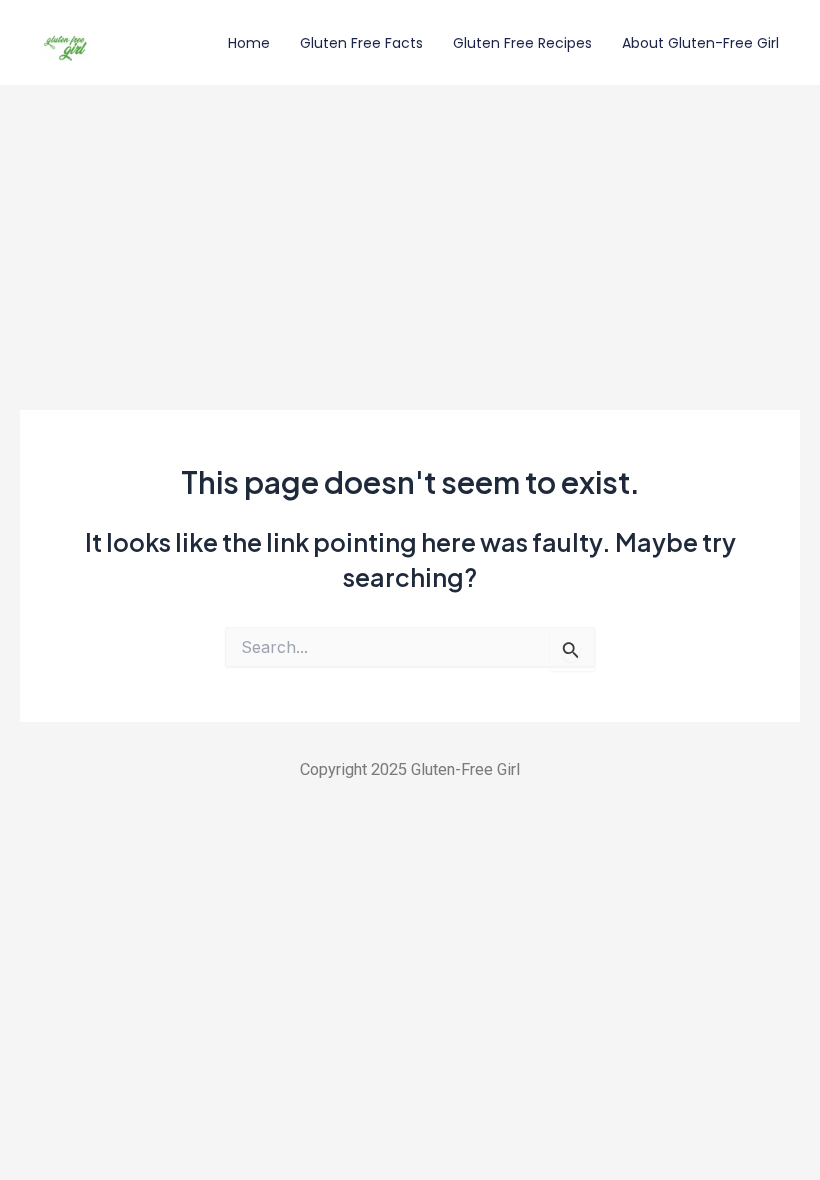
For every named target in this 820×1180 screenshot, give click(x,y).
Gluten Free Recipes (522, 43)
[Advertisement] (410, 235)
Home (249, 43)
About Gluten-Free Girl (700, 43)
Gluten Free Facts (361, 43)
